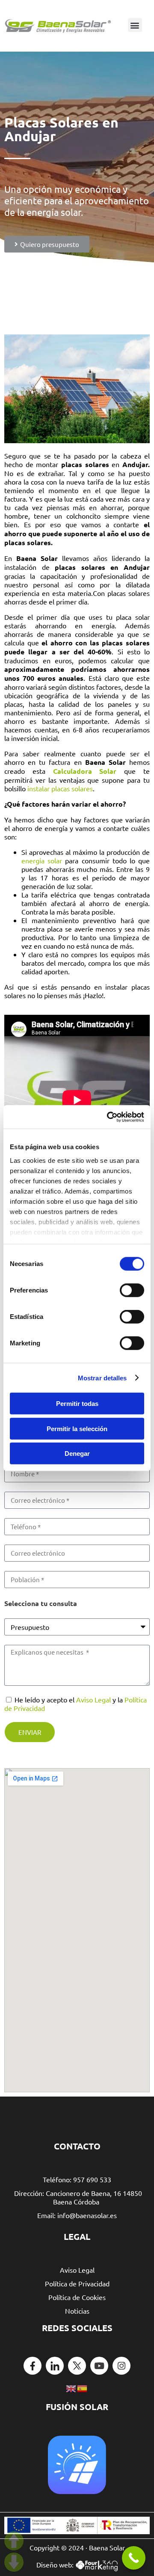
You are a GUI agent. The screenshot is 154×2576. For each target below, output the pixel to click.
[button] (135, 25)
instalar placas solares (60, 788)
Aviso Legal (93, 1699)
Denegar (77, 1454)
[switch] (132, 1290)
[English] (71, 2387)
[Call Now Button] (134, 2558)
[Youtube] (99, 2366)
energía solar (42, 860)
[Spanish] (83, 2387)
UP (14, 2541)
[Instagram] (121, 2366)
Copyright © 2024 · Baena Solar (77, 2547)
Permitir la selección (77, 1428)
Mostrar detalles (102, 1378)
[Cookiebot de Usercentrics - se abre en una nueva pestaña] (109, 1117)
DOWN (14, 2562)
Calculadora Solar (85, 771)
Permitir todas (77, 1404)
